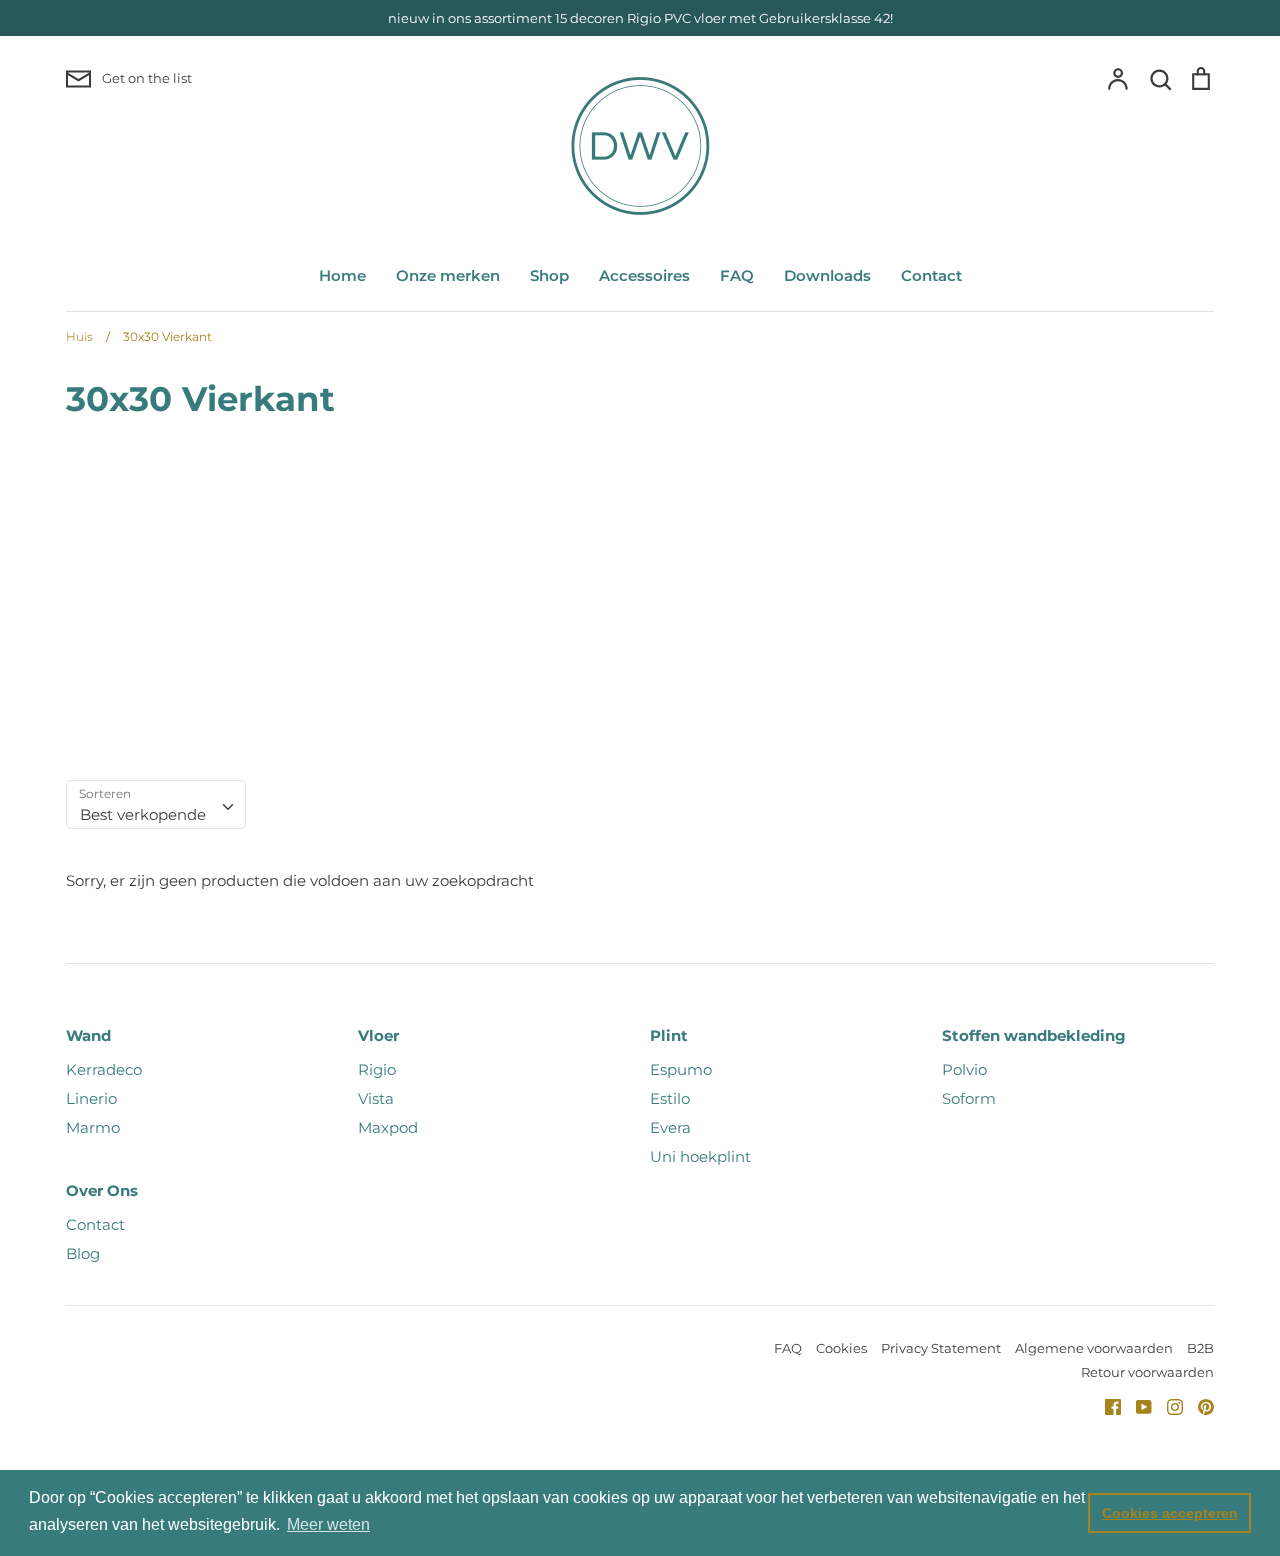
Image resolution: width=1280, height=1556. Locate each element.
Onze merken (448, 275)
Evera (670, 1127)
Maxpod (388, 1127)
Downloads (827, 275)
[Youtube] (1136, 1405)
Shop (549, 275)
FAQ (737, 275)
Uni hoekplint (700, 1156)
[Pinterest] (1198, 1405)
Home (342, 275)
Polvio (964, 1069)
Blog (83, 1253)
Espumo (681, 1069)
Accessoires (644, 275)
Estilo (670, 1098)
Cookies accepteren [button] (1170, 1513)
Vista (376, 1098)
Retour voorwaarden (1147, 1372)
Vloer (378, 1035)
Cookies (841, 1348)
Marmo (93, 1127)
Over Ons (102, 1190)
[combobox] (156, 805)
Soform (969, 1098)
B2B (1200, 1348)
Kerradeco (104, 1069)
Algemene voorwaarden (1094, 1348)
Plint (669, 1035)
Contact (931, 275)
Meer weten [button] (328, 1524)
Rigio (377, 1069)
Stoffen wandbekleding (1034, 1035)
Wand (88, 1035)
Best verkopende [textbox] (143, 814)
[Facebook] (1105, 1405)
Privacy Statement (941, 1348)
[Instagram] (1167, 1405)
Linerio (91, 1098)
